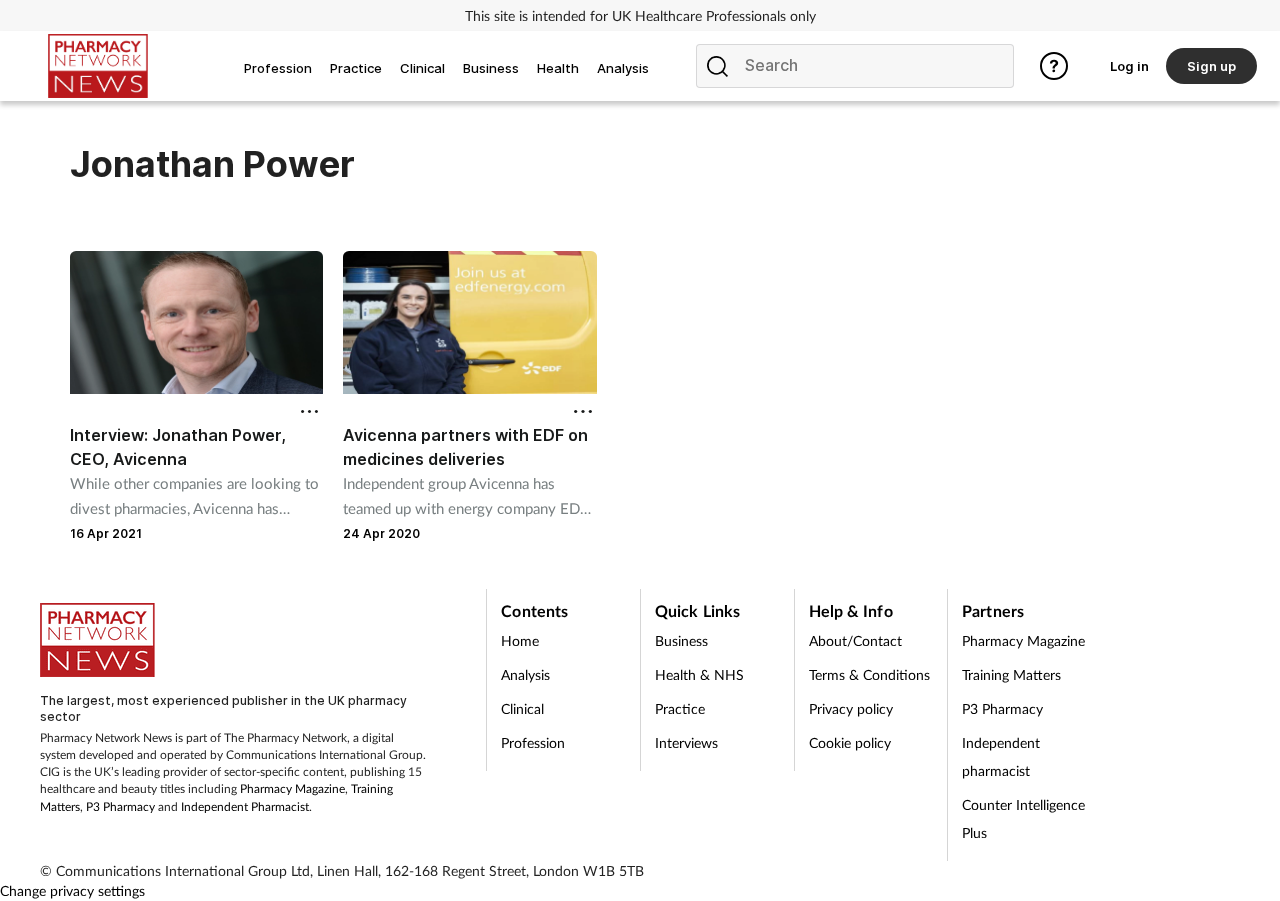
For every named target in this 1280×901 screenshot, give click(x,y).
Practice (680, 708)
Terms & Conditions (869, 674)
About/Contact (855, 640)
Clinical (522, 708)
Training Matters (1011, 674)
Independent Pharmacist (245, 806)
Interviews (686, 742)
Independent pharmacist (1001, 756)
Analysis (525, 674)
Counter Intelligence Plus (1023, 818)
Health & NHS (699, 674)
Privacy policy (851, 708)
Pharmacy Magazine (292, 788)
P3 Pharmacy (120, 806)
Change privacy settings (72, 890)
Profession (533, 742)
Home (520, 640)
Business (681, 640)
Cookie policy (850, 742)
